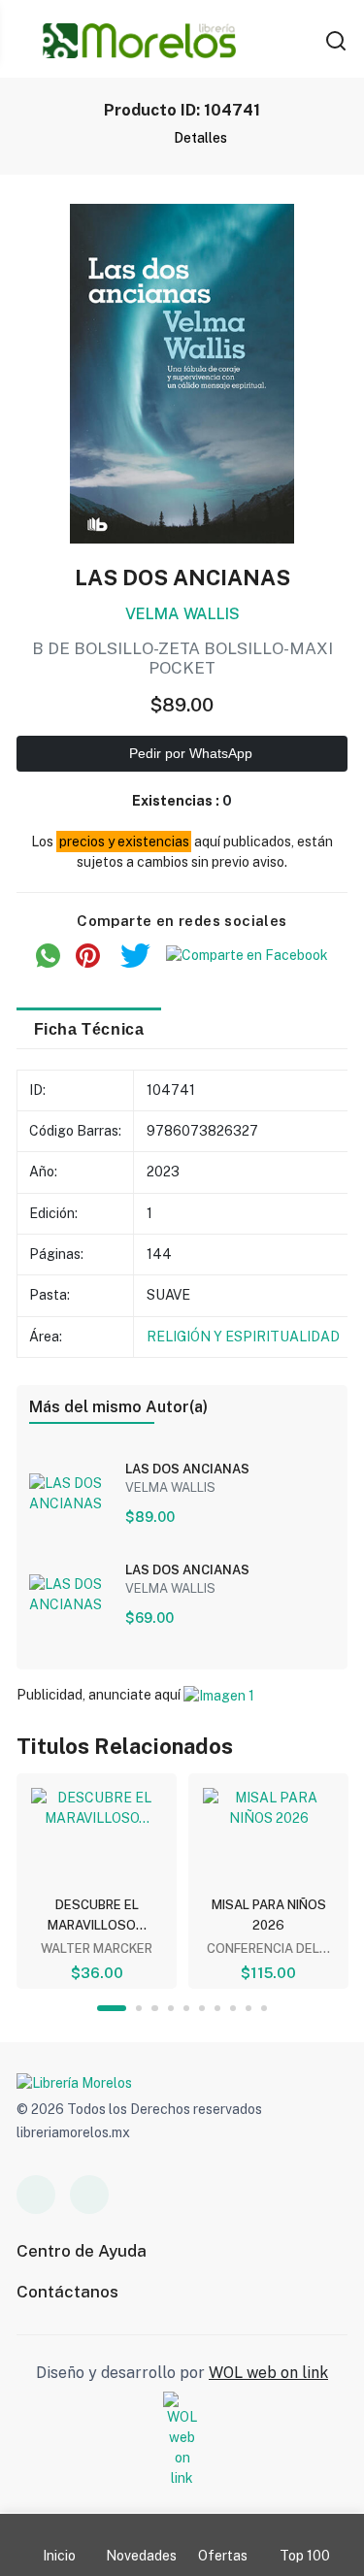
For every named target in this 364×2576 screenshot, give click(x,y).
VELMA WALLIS (182, 614)
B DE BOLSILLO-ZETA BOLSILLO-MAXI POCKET (182, 658)
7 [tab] (217, 2008)
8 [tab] (233, 2008)
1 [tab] (112, 2008)
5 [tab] (186, 2008)
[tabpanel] (97, 1881)
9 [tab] (248, 2008)
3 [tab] (154, 2008)
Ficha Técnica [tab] (89, 1029)
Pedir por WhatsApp (189, 753)
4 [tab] (171, 2008)
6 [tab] (202, 2008)
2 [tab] (139, 2008)
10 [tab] (264, 2008)
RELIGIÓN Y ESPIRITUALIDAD (243, 1337)
